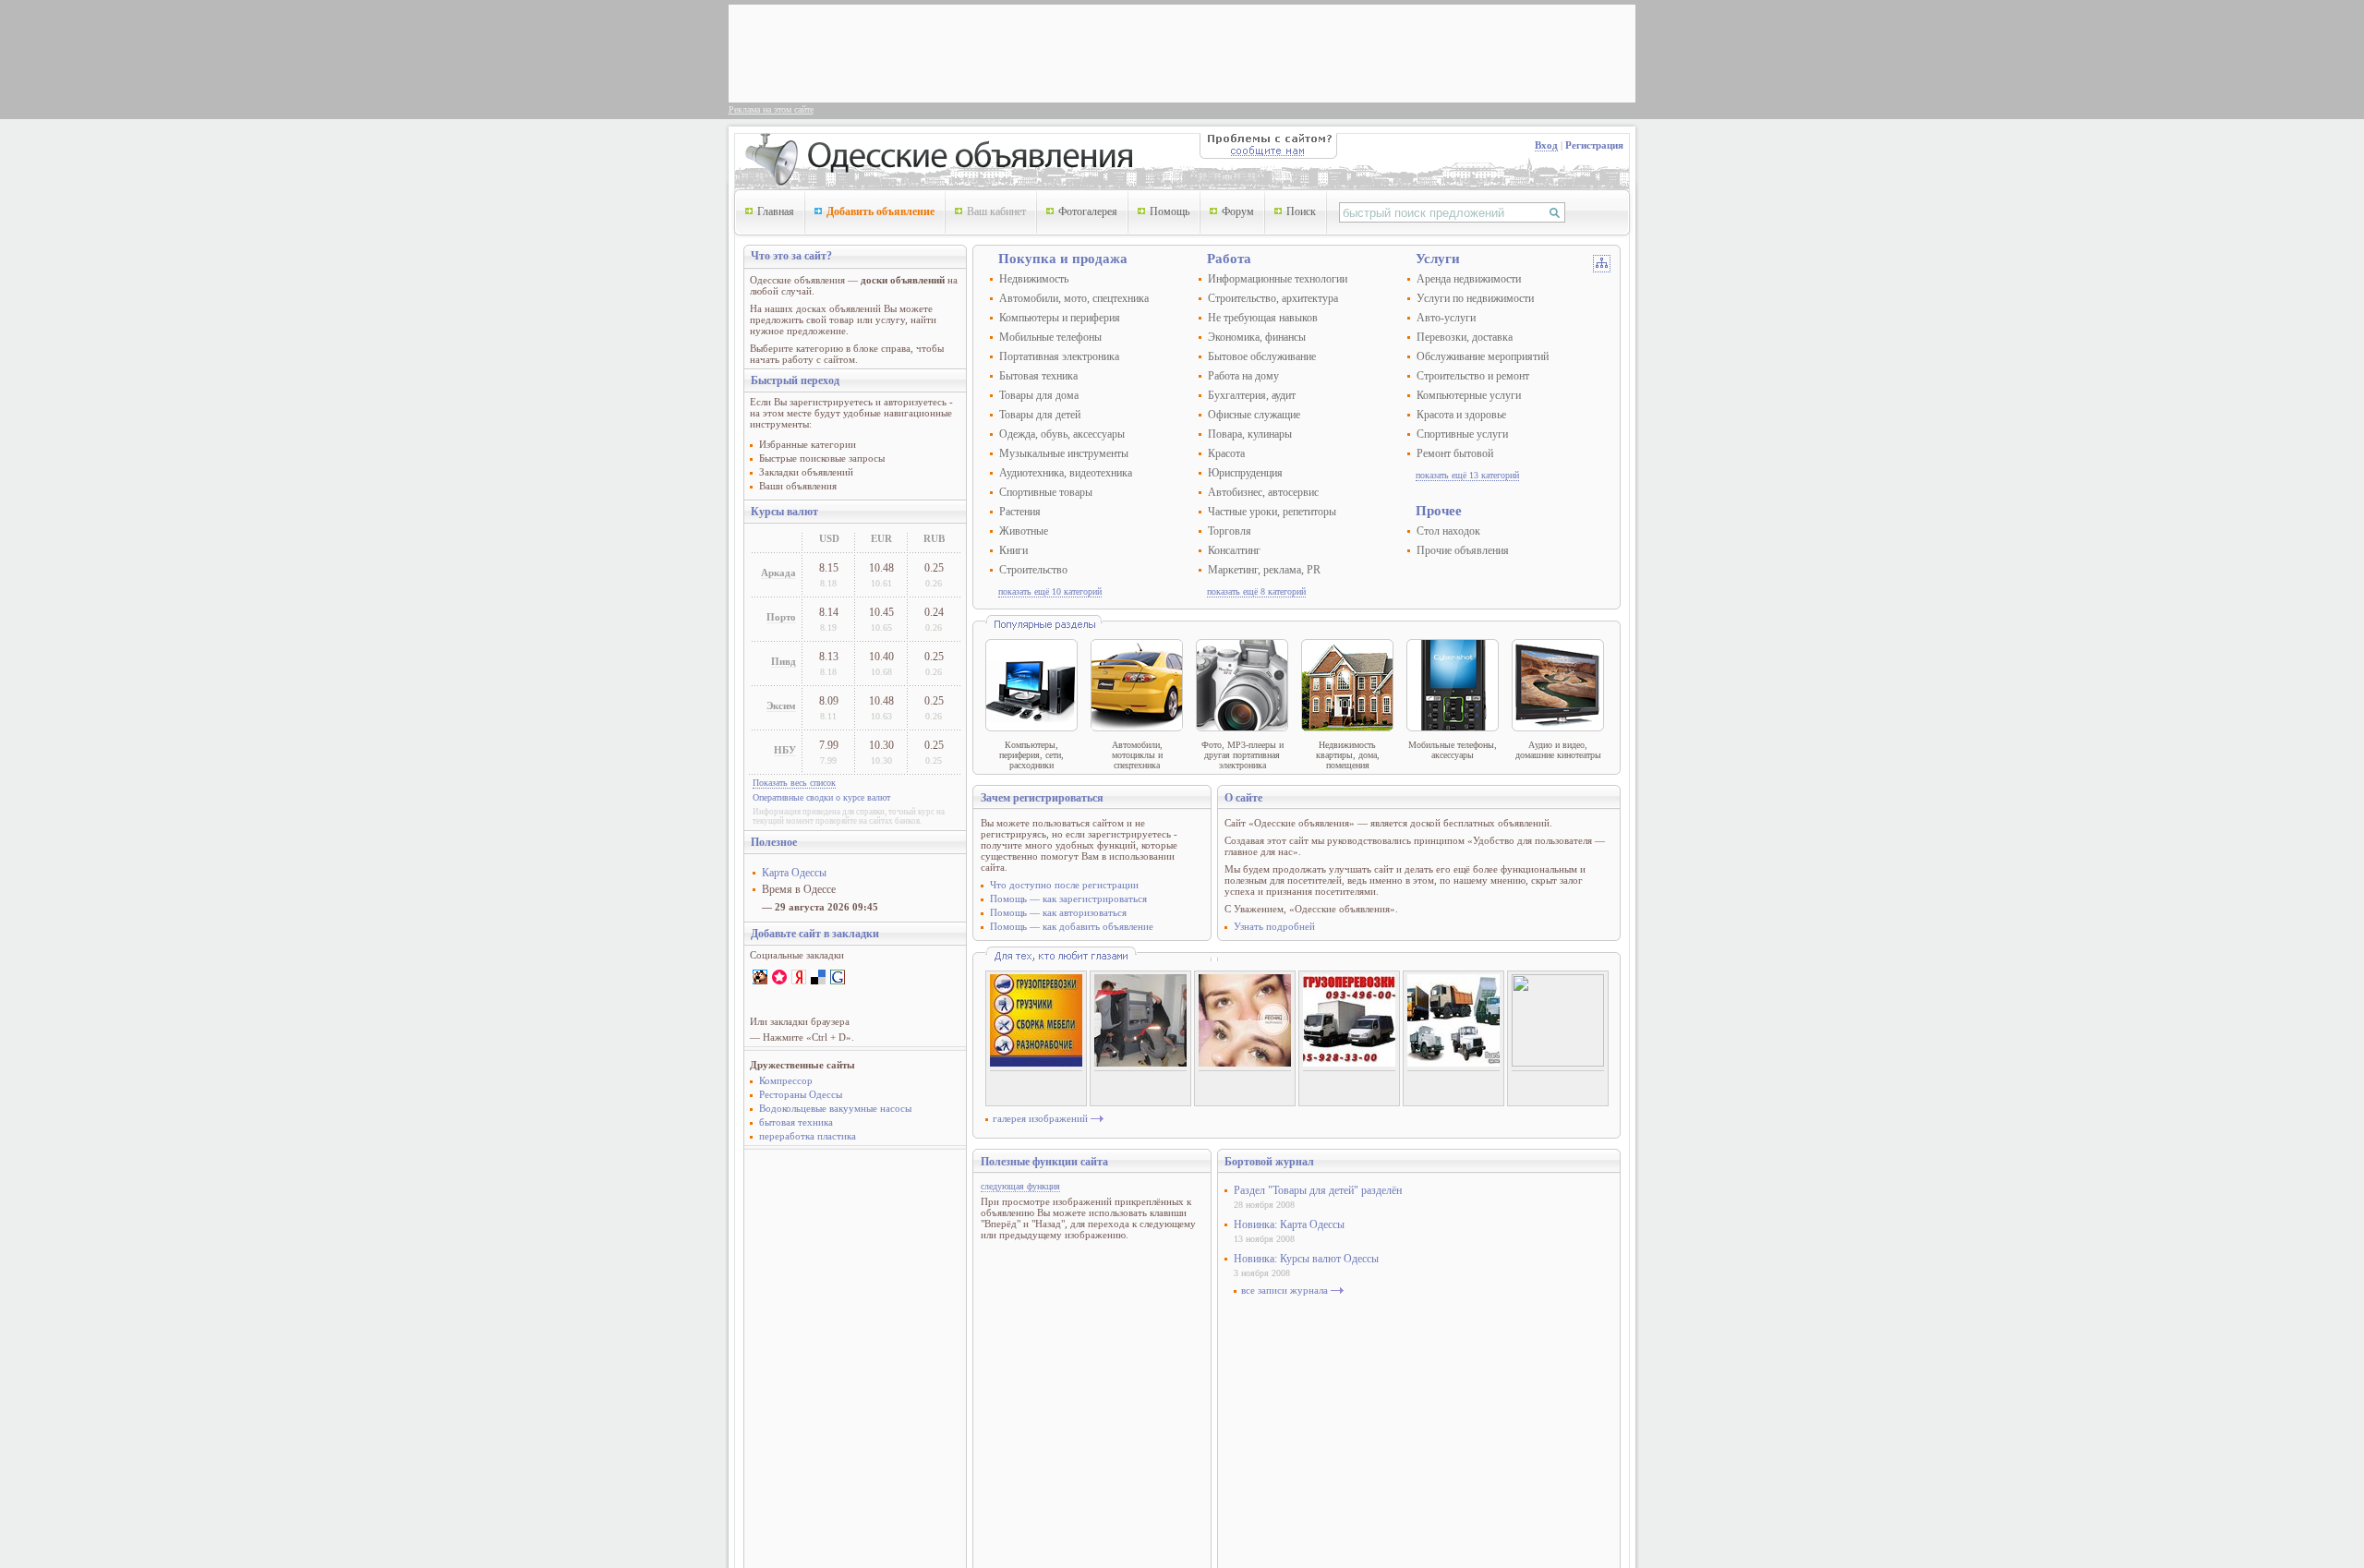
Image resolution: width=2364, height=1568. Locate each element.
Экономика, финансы (1257, 337)
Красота (1226, 453)
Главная (776, 211)
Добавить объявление (880, 211)
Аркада (778, 573)
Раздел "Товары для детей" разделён (1318, 1190)
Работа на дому (1243, 376)
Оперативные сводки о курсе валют (821, 797)
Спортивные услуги (1462, 434)
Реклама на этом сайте (771, 109)
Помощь (1170, 211)
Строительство (1033, 570)
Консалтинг (1234, 550)
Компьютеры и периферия (1060, 318)
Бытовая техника (1038, 376)
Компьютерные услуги (1469, 395)
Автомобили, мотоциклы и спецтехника (1137, 755)
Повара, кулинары (1250, 434)
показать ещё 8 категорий (1256, 591)
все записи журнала (1285, 1290)
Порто (781, 617)
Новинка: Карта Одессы (1289, 1224)
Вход (1546, 145)
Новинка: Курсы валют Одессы (1306, 1259)
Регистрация (1594, 145)
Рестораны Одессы (801, 1094)
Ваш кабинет (996, 211)
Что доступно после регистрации (1064, 885)
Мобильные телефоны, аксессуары (1453, 750)
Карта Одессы (794, 873)
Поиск (1301, 211)
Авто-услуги (1446, 318)
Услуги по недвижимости (1475, 298)
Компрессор (786, 1080)
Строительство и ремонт (1473, 376)
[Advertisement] (1070, 52)
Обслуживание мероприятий (1483, 356)
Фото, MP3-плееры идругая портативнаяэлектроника (1242, 755)
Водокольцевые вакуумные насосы (835, 1108)
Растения (1020, 512)
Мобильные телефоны (1050, 337)
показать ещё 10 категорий (1050, 591)
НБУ (785, 750)
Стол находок (1448, 531)
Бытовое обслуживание (1262, 356)
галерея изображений (1040, 1118)
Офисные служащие (1254, 415)
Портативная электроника (1059, 356)
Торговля (1230, 531)
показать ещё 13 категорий (1467, 475)
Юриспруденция (1245, 473)
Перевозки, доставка (1465, 337)
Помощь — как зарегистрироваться (1068, 899)
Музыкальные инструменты (1064, 453)
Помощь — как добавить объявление (1072, 926)
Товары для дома (1039, 395)
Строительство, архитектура (1273, 298)
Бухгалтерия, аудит (1252, 395)
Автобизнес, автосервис (1263, 492)
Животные (1024, 531)
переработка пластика (808, 1136)
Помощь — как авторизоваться (1058, 912)
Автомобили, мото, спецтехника (1074, 298)
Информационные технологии (1278, 279)
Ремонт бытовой (1455, 453)
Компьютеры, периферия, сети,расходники (1031, 755)
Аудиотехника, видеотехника (1066, 473)
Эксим (781, 706)
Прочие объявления (1463, 550)
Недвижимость (1034, 279)
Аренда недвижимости (1469, 279)
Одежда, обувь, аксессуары (1062, 434)
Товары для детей (1040, 415)
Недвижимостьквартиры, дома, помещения (1348, 755)
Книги (1013, 550)
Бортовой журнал (1269, 1162)
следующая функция (1020, 1186)
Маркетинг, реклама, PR (1264, 570)
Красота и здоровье (1461, 415)
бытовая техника (796, 1122)
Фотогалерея (1088, 211)
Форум (1238, 211)
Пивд (784, 661)
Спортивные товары (1046, 492)
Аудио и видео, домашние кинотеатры (1558, 750)
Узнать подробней (1274, 926)
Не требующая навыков (1263, 318)
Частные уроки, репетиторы (1272, 512)
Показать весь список (794, 783)
